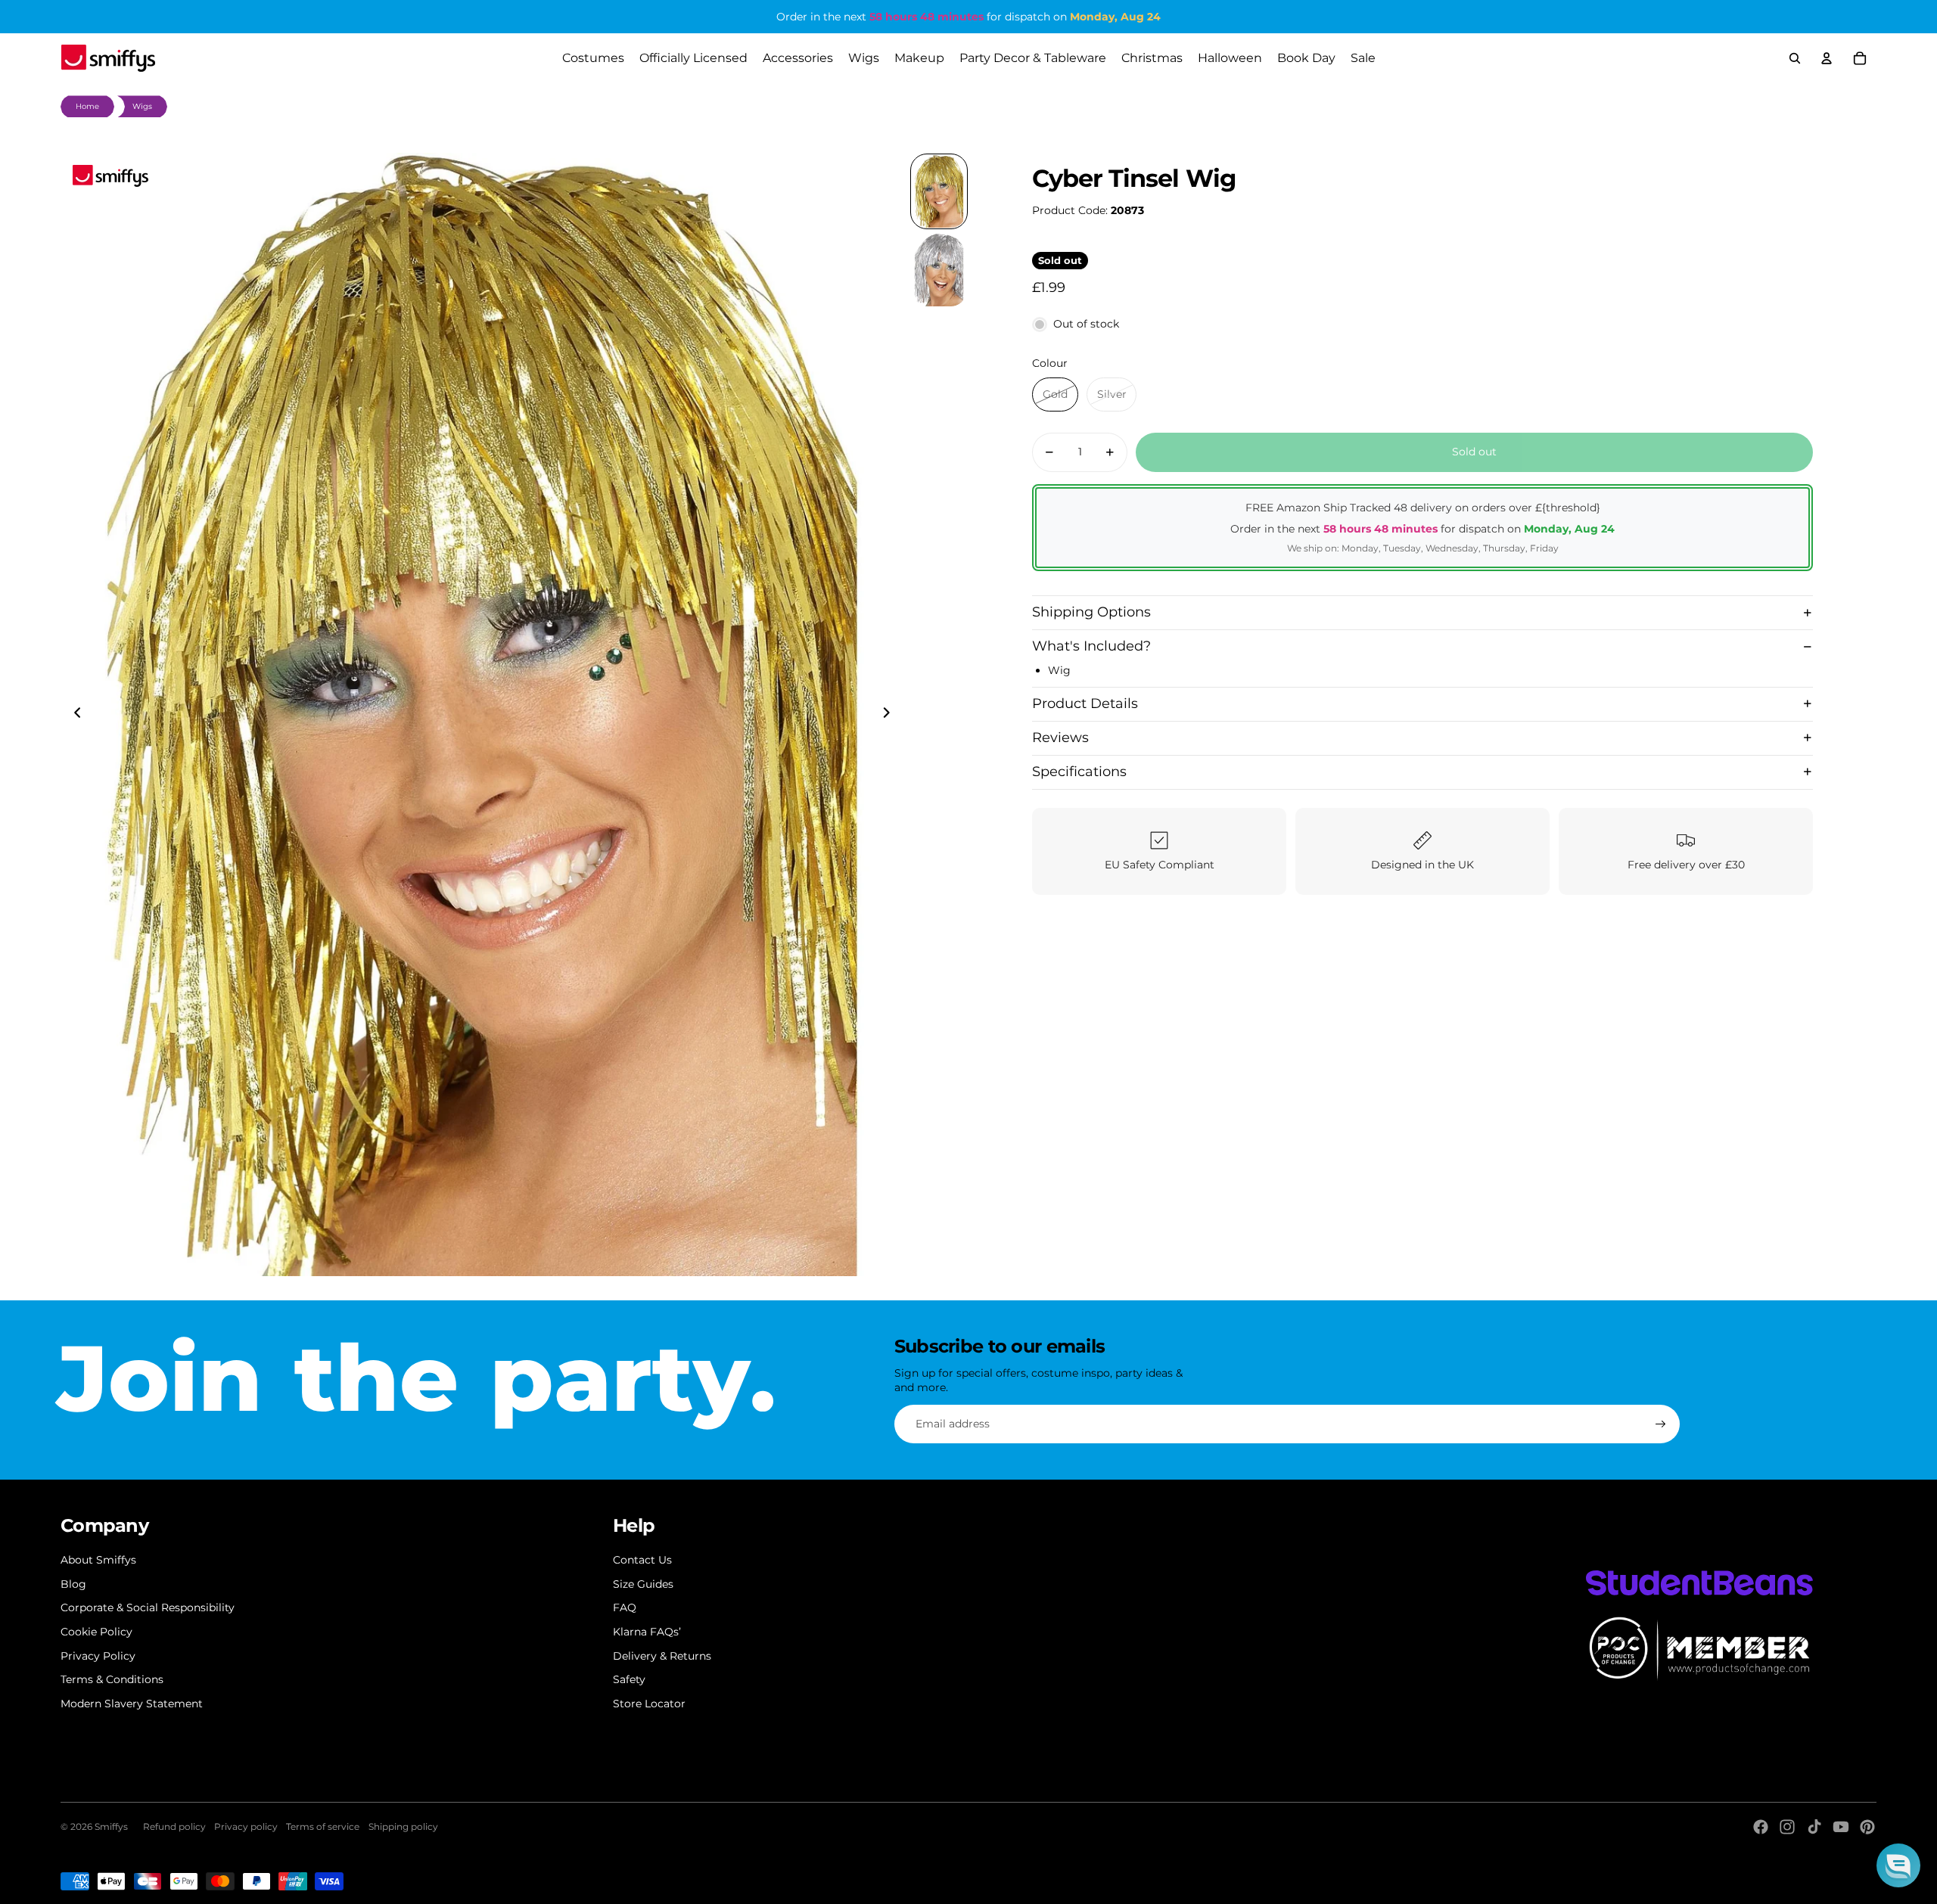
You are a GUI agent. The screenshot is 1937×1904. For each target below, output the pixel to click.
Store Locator (649, 1704)
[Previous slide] (73, 715)
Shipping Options (1091, 612)
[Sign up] (1661, 1424)
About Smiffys (98, 1560)
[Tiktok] (1814, 1827)
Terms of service (323, 1826)
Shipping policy (403, 1826)
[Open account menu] (1827, 58)
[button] (1898, 1865)
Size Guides (643, 1584)
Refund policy (174, 1826)
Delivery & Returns (662, 1656)
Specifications (1079, 772)
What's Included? (1091, 646)
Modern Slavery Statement (132, 1704)
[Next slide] (891, 715)
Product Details (1085, 704)
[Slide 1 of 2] (939, 191)
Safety (629, 1679)
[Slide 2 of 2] (939, 270)
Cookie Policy (96, 1632)
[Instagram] (1787, 1827)
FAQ (625, 1607)
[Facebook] (1761, 1827)
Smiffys (111, 1826)
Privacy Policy (98, 1656)
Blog (73, 1584)
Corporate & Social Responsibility (148, 1607)
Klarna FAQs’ (647, 1632)
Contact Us (642, 1560)
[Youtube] (1841, 1827)
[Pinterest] (1867, 1827)
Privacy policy (246, 1826)
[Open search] (1795, 58)
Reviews (1060, 738)
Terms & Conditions (112, 1679)
